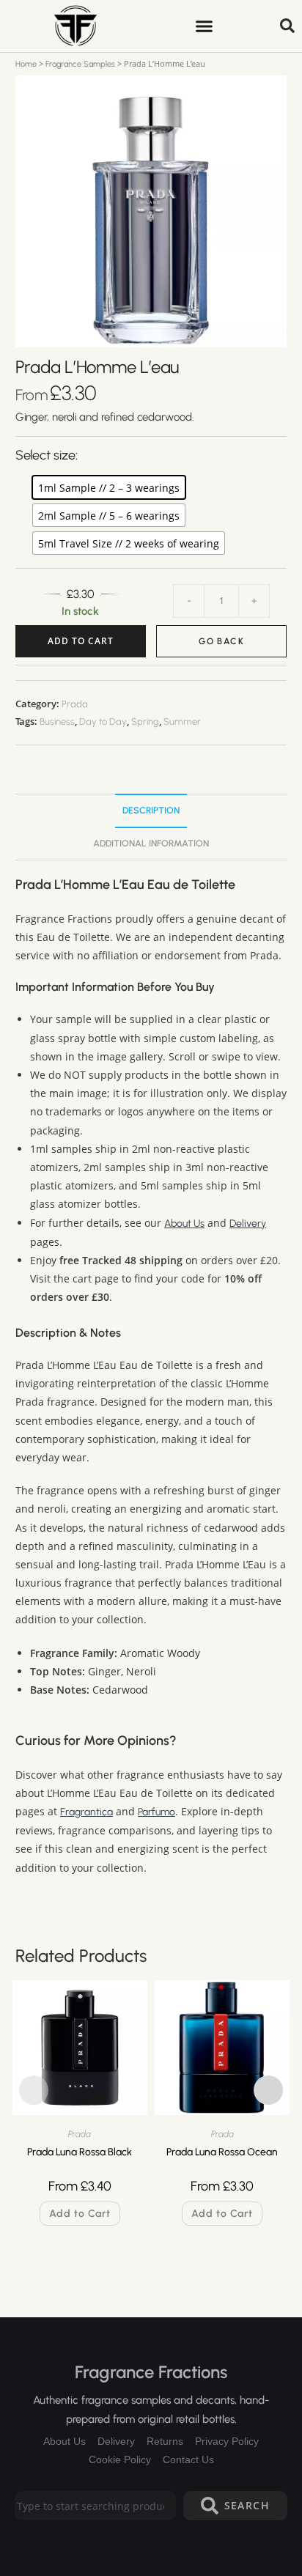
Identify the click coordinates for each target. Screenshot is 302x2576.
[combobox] (95, 2506)
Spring (145, 721)
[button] (204, 26)
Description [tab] (151, 810)
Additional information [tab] (151, 843)
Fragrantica (86, 1812)
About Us (184, 1224)
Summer (182, 721)
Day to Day (103, 721)
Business (57, 721)
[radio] (109, 487)
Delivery (248, 1224)
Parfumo (156, 1812)
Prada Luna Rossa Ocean (222, 2152)
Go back (221, 641)
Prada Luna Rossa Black (80, 2152)
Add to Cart (81, 641)
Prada (75, 704)
